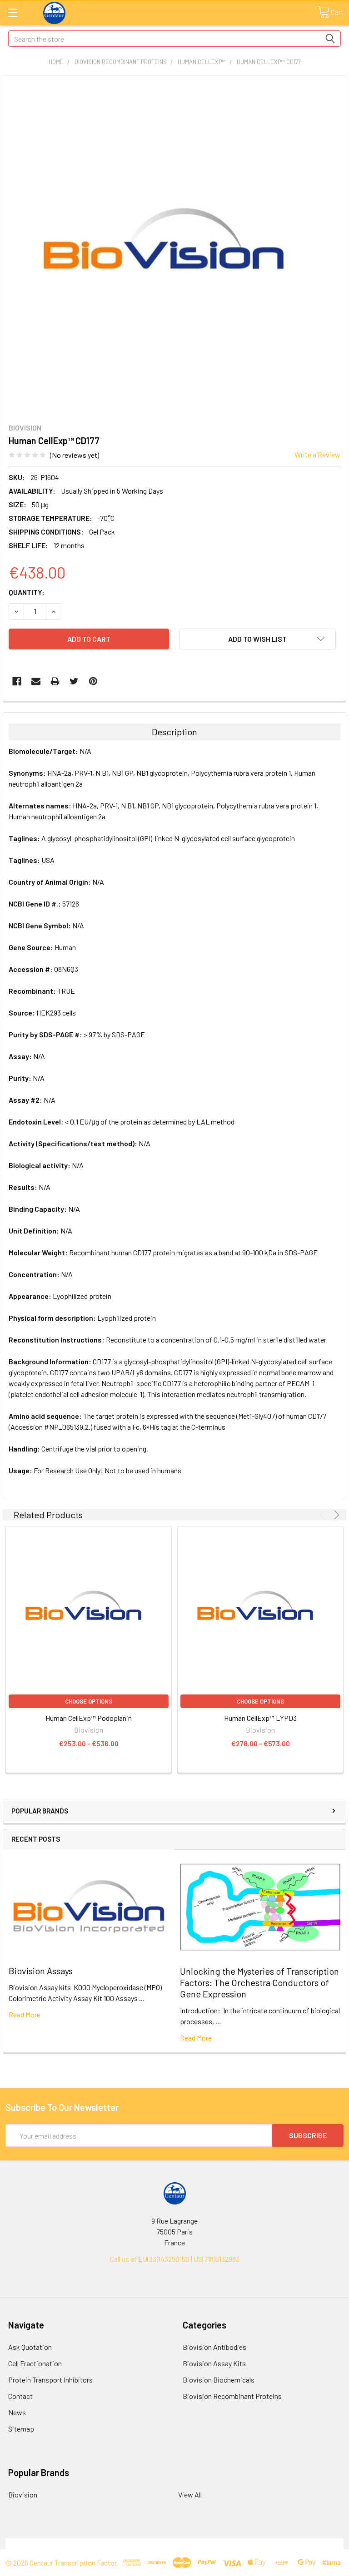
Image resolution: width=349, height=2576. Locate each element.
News (17, 2412)
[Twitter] (74, 681)
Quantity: (27, 592)
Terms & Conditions (48, 2544)
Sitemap (21, 2429)
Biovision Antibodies (214, 2347)
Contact (20, 2396)
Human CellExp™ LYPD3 (260, 1718)
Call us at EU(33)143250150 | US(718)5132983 (175, 2259)
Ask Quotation (30, 2347)
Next (335, 1515)
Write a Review (317, 454)
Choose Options (89, 1701)
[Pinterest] (93, 681)
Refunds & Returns (217, 2544)
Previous (324, 1515)
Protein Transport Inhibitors (50, 2380)
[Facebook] (17, 681)
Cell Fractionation (35, 2363)
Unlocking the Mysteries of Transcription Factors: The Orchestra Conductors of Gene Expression (259, 1982)
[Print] (55, 681)
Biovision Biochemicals (219, 2380)
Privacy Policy (301, 2544)
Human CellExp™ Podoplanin (89, 1718)
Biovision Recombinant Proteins (232, 2396)
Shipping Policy (132, 2544)
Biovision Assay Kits (214, 2363)
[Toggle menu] (12, 12)
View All (190, 2494)
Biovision (23, 2494)
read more (25, 2014)
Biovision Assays (41, 1971)
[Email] (36, 681)
